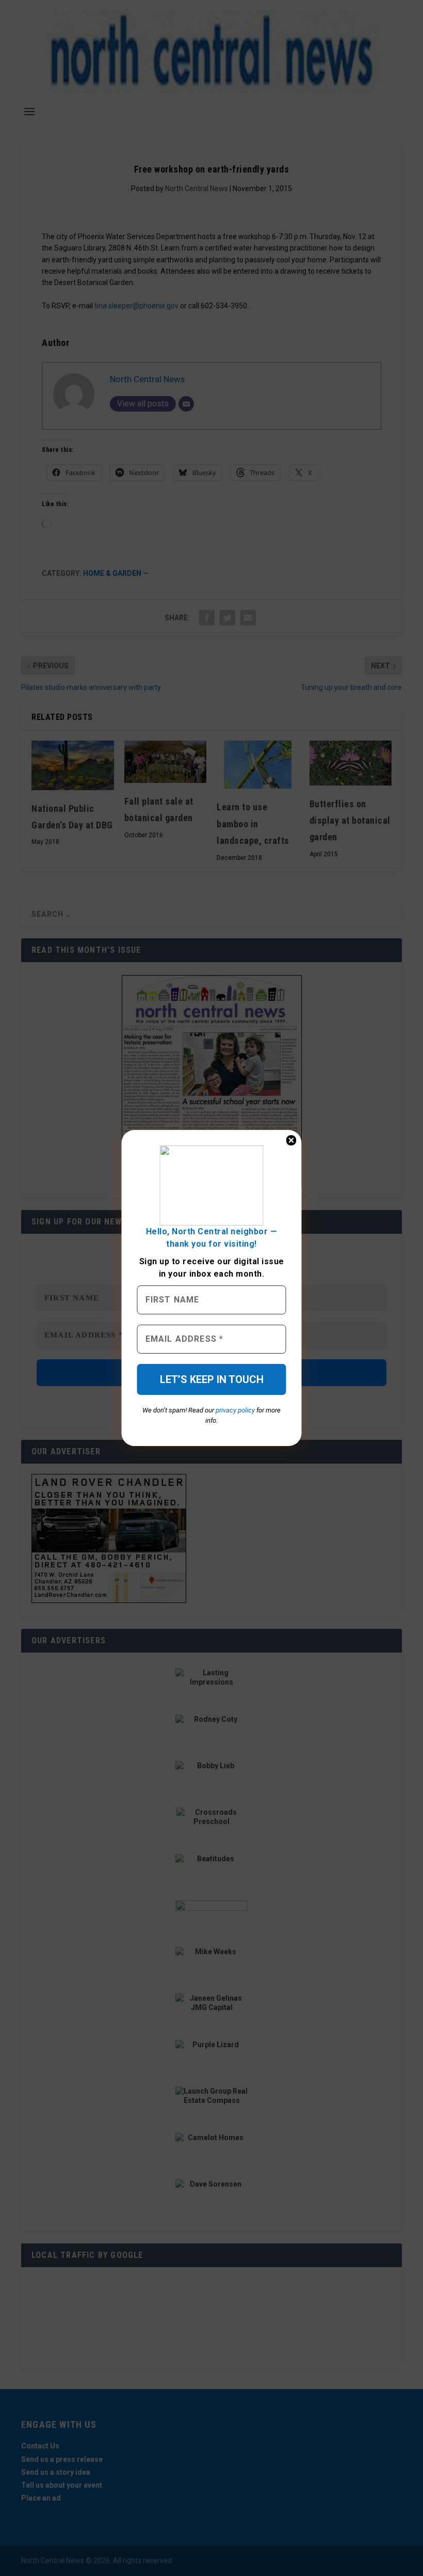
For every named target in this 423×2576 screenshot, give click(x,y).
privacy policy (235, 1410)
